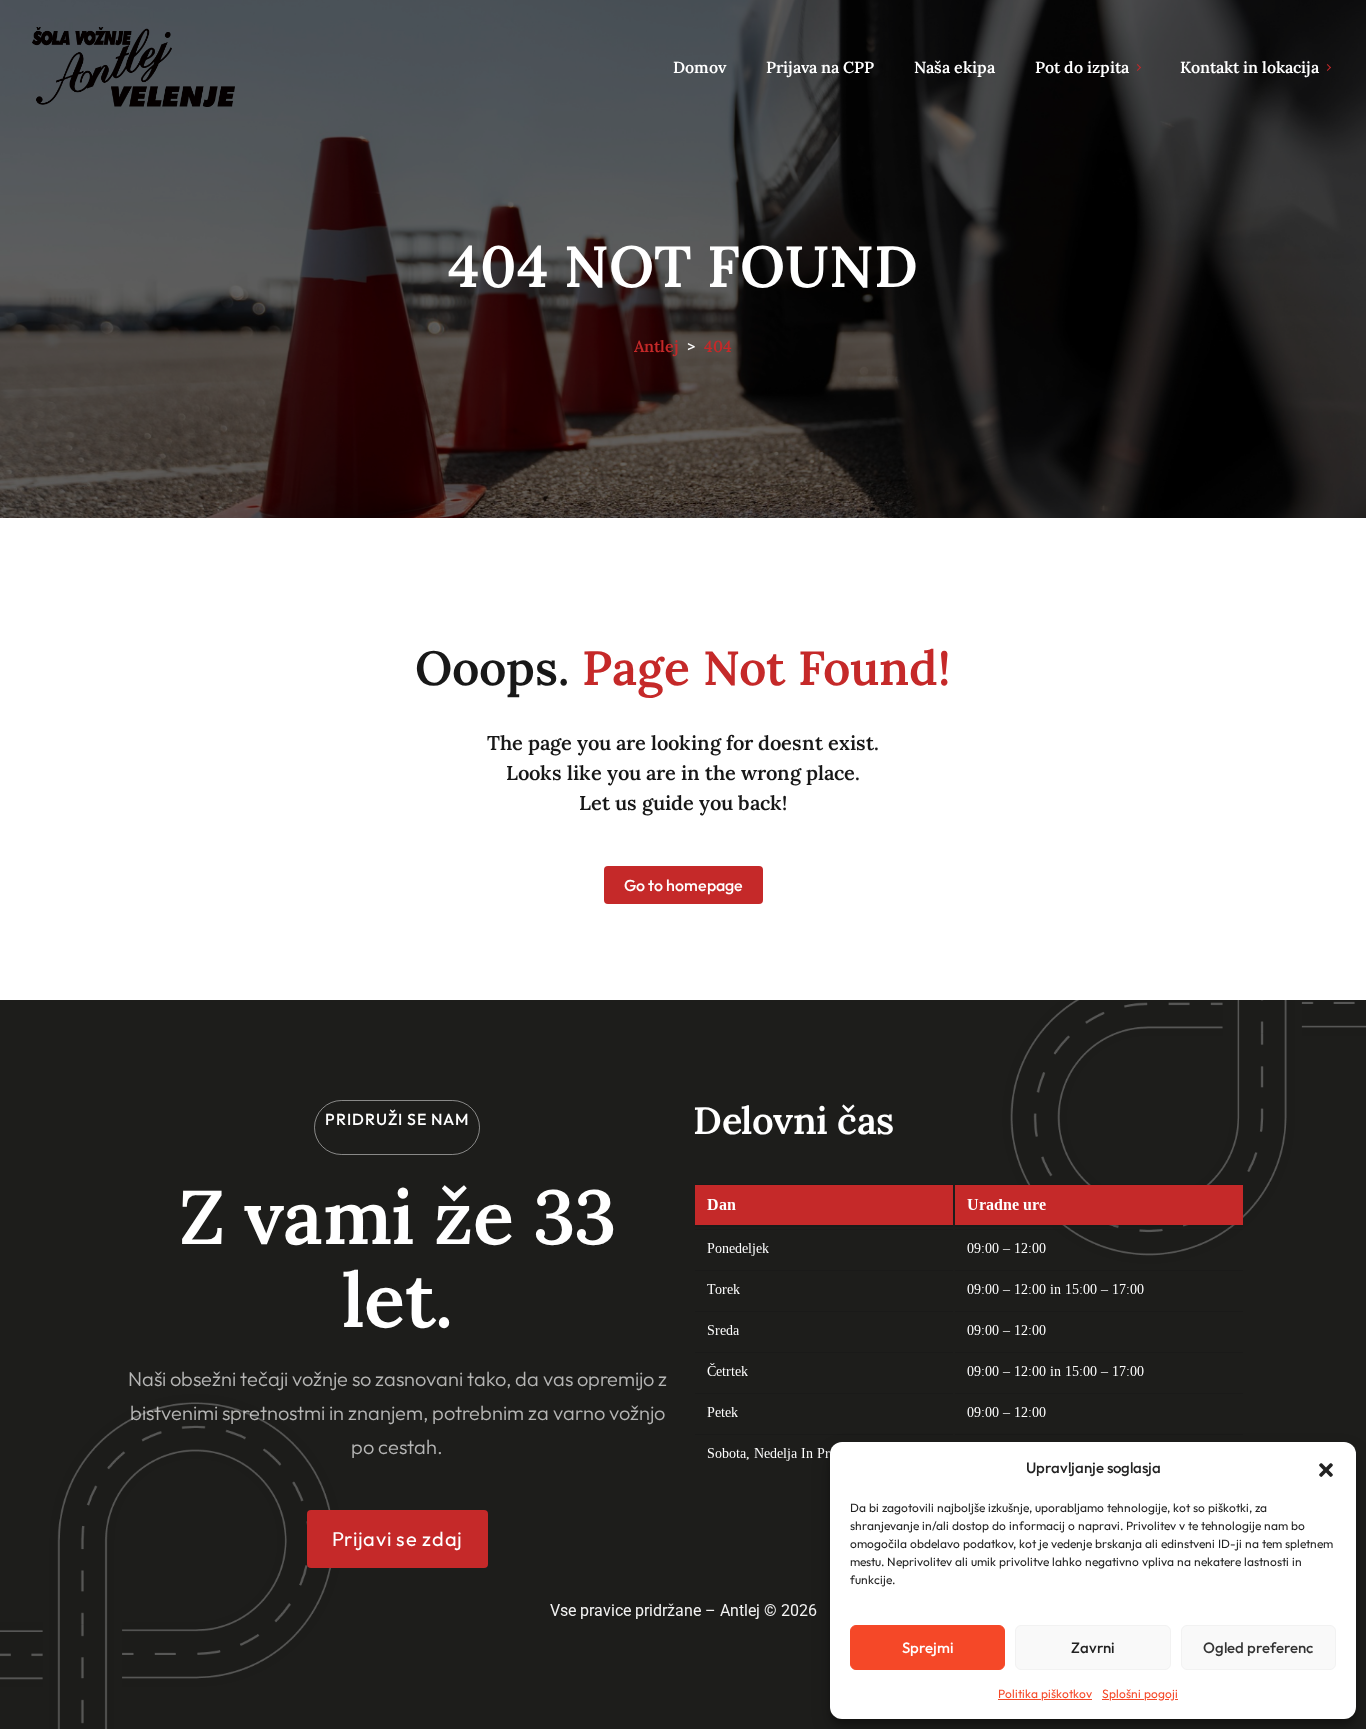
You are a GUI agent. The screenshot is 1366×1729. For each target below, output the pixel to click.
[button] (1326, 1468)
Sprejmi (928, 1647)
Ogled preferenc (1258, 1647)
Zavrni (1093, 1647)
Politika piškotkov (1045, 1693)
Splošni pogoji (1140, 1693)
